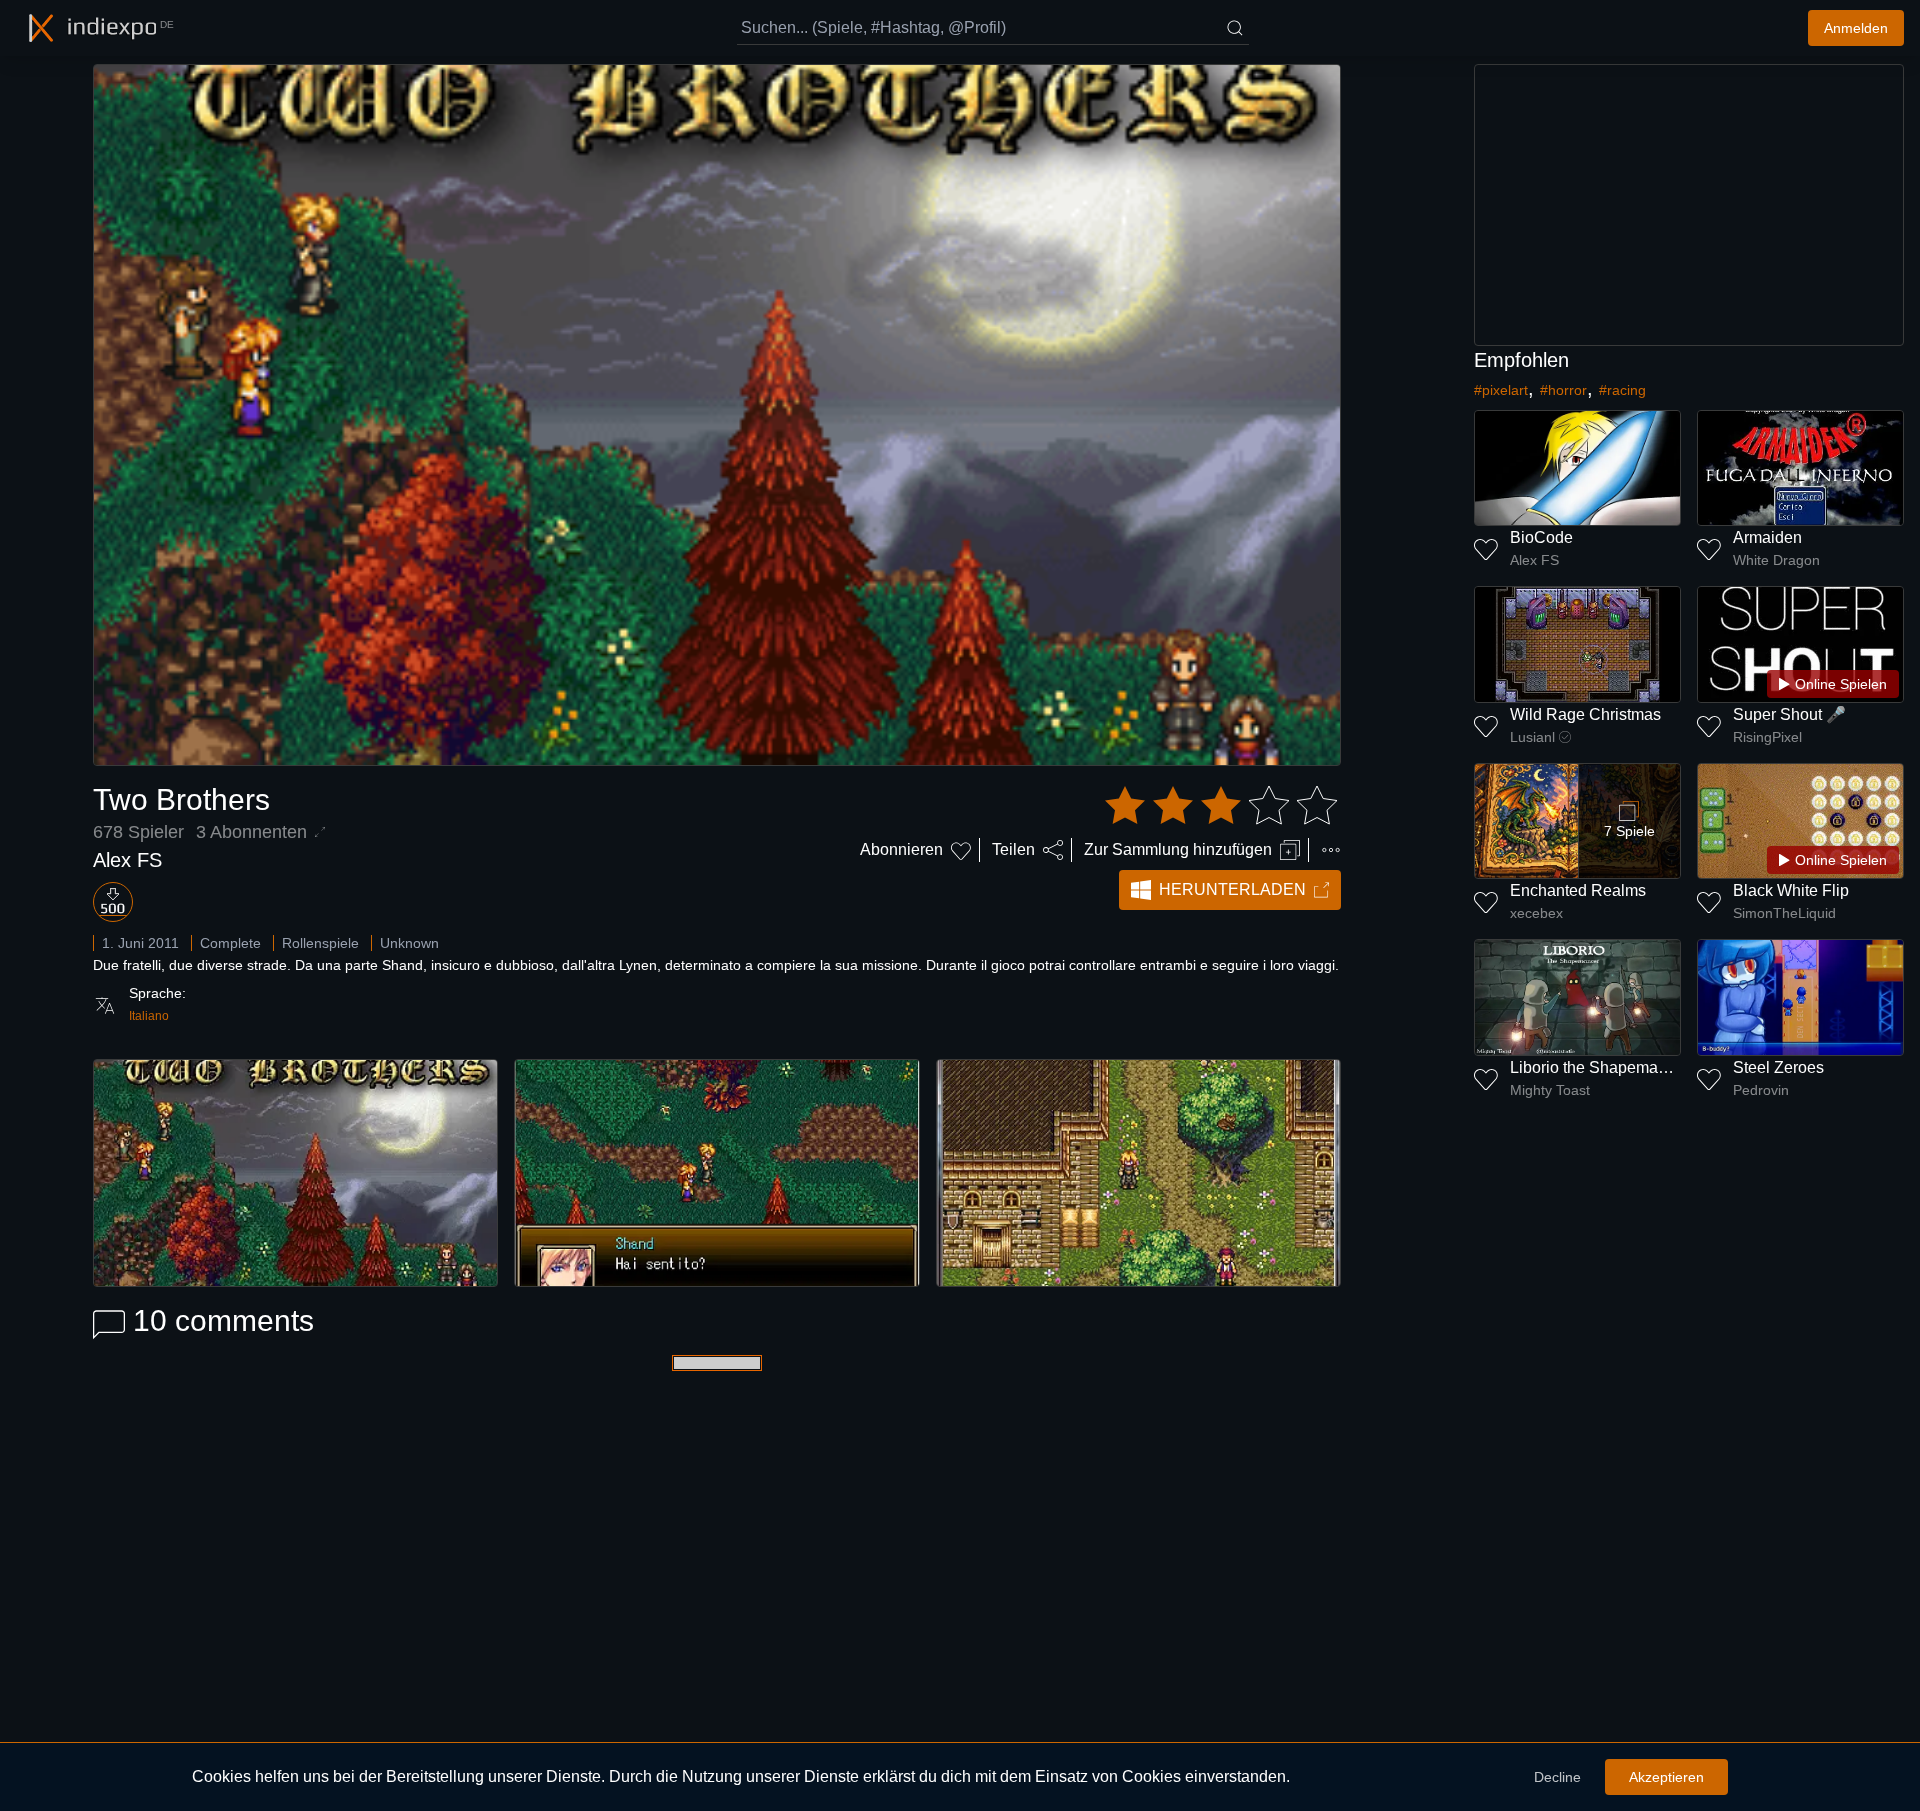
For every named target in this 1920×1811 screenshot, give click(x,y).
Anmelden (1856, 28)
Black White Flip (1791, 890)
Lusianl (1532, 737)
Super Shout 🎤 (1789, 714)
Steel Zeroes (1778, 1067)
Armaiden (1767, 537)
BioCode (1541, 537)
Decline (1557, 1777)
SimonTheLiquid (1784, 913)
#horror (1563, 390)
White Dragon (1776, 560)
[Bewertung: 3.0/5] (1221, 806)
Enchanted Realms (1578, 890)
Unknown (409, 943)
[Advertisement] (1689, 205)
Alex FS (127, 860)
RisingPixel (1767, 737)
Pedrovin (1761, 1090)
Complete (230, 943)
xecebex (1536, 913)
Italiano (149, 1016)
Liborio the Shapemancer (1599, 1067)
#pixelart (1501, 390)
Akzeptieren (1666, 1777)
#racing (1622, 390)
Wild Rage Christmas (1585, 714)
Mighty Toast (1550, 1090)
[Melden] (1331, 850)
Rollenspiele (320, 943)
